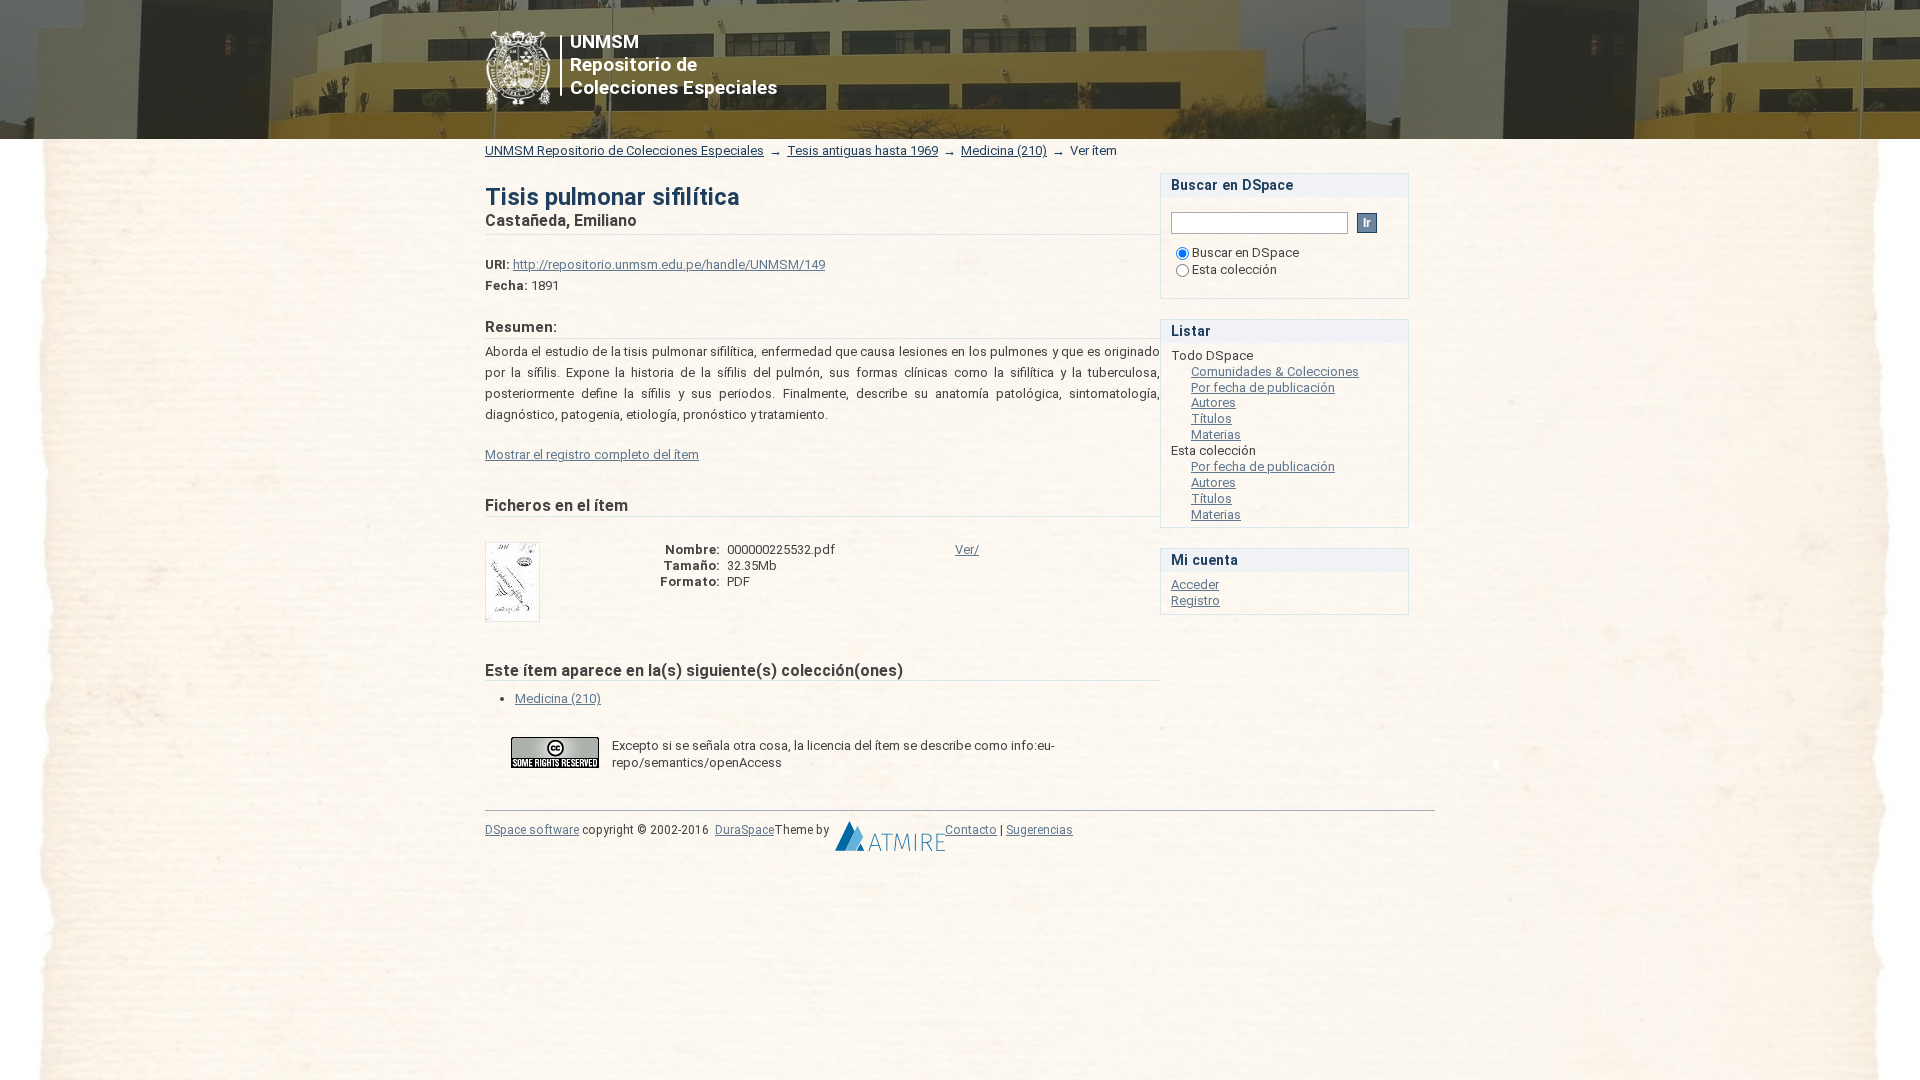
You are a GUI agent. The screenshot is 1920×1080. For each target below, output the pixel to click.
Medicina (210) (1004, 150)
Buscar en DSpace (1245, 252)
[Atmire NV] (890, 841)
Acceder (1195, 584)
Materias (1216, 434)
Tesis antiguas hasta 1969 (862, 150)
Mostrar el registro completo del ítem (592, 454)
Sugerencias (1039, 830)
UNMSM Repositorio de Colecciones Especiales (624, 150)
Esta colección (1234, 269)
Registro (1195, 600)
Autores (1213, 402)
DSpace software (532, 830)
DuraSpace (744, 830)
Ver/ (967, 549)
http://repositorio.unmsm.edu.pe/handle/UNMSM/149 (669, 264)
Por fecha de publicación (1263, 387)
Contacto (971, 830)
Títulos (1211, 418)
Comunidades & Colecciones (1275, 371)
